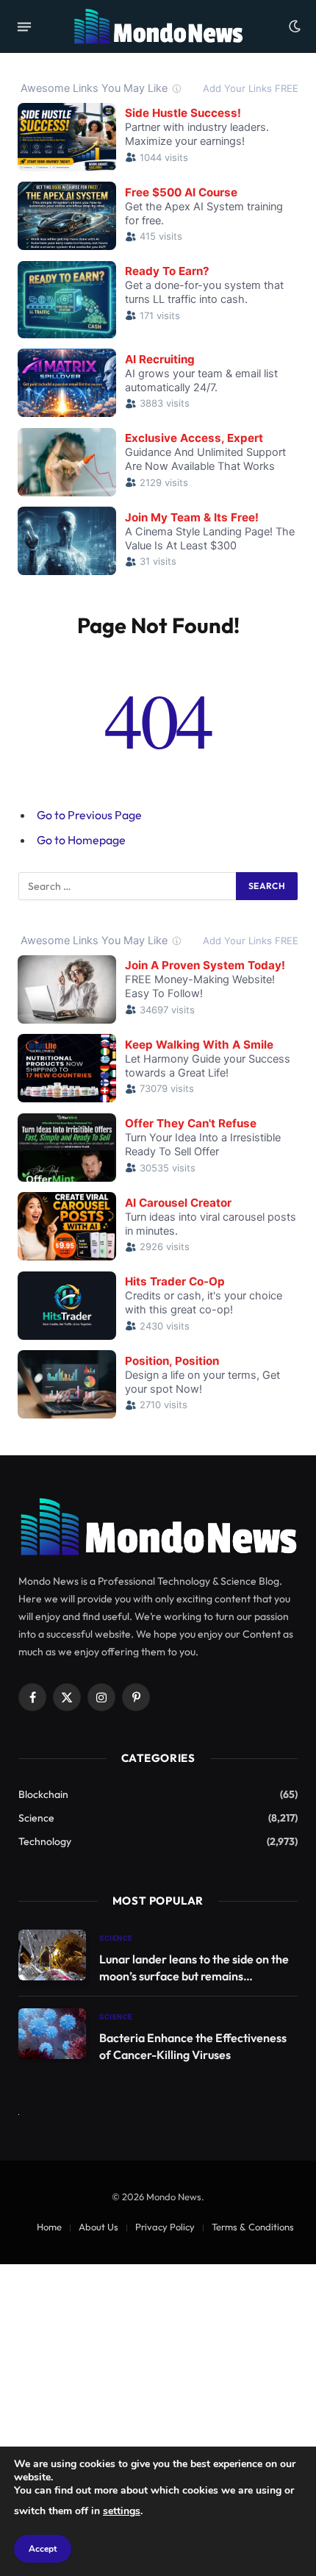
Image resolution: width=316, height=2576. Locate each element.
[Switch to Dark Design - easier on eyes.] (293, 26)
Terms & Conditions (253, 2227)
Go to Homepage (81, 840)
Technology (45, 1841)
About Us (98, 2227)
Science (36, 1818)
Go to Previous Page (89, 815)
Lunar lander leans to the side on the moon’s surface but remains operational (194, 1976)
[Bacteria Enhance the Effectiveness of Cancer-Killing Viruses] (52, 2034)
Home (49, 2227)
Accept (43, 2549)
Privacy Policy (165, 2227)
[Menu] (24, 26)
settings (122, 2511)
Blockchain (43, 1794)
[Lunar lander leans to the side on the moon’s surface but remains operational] (52, 1955)
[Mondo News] (158, 26)
